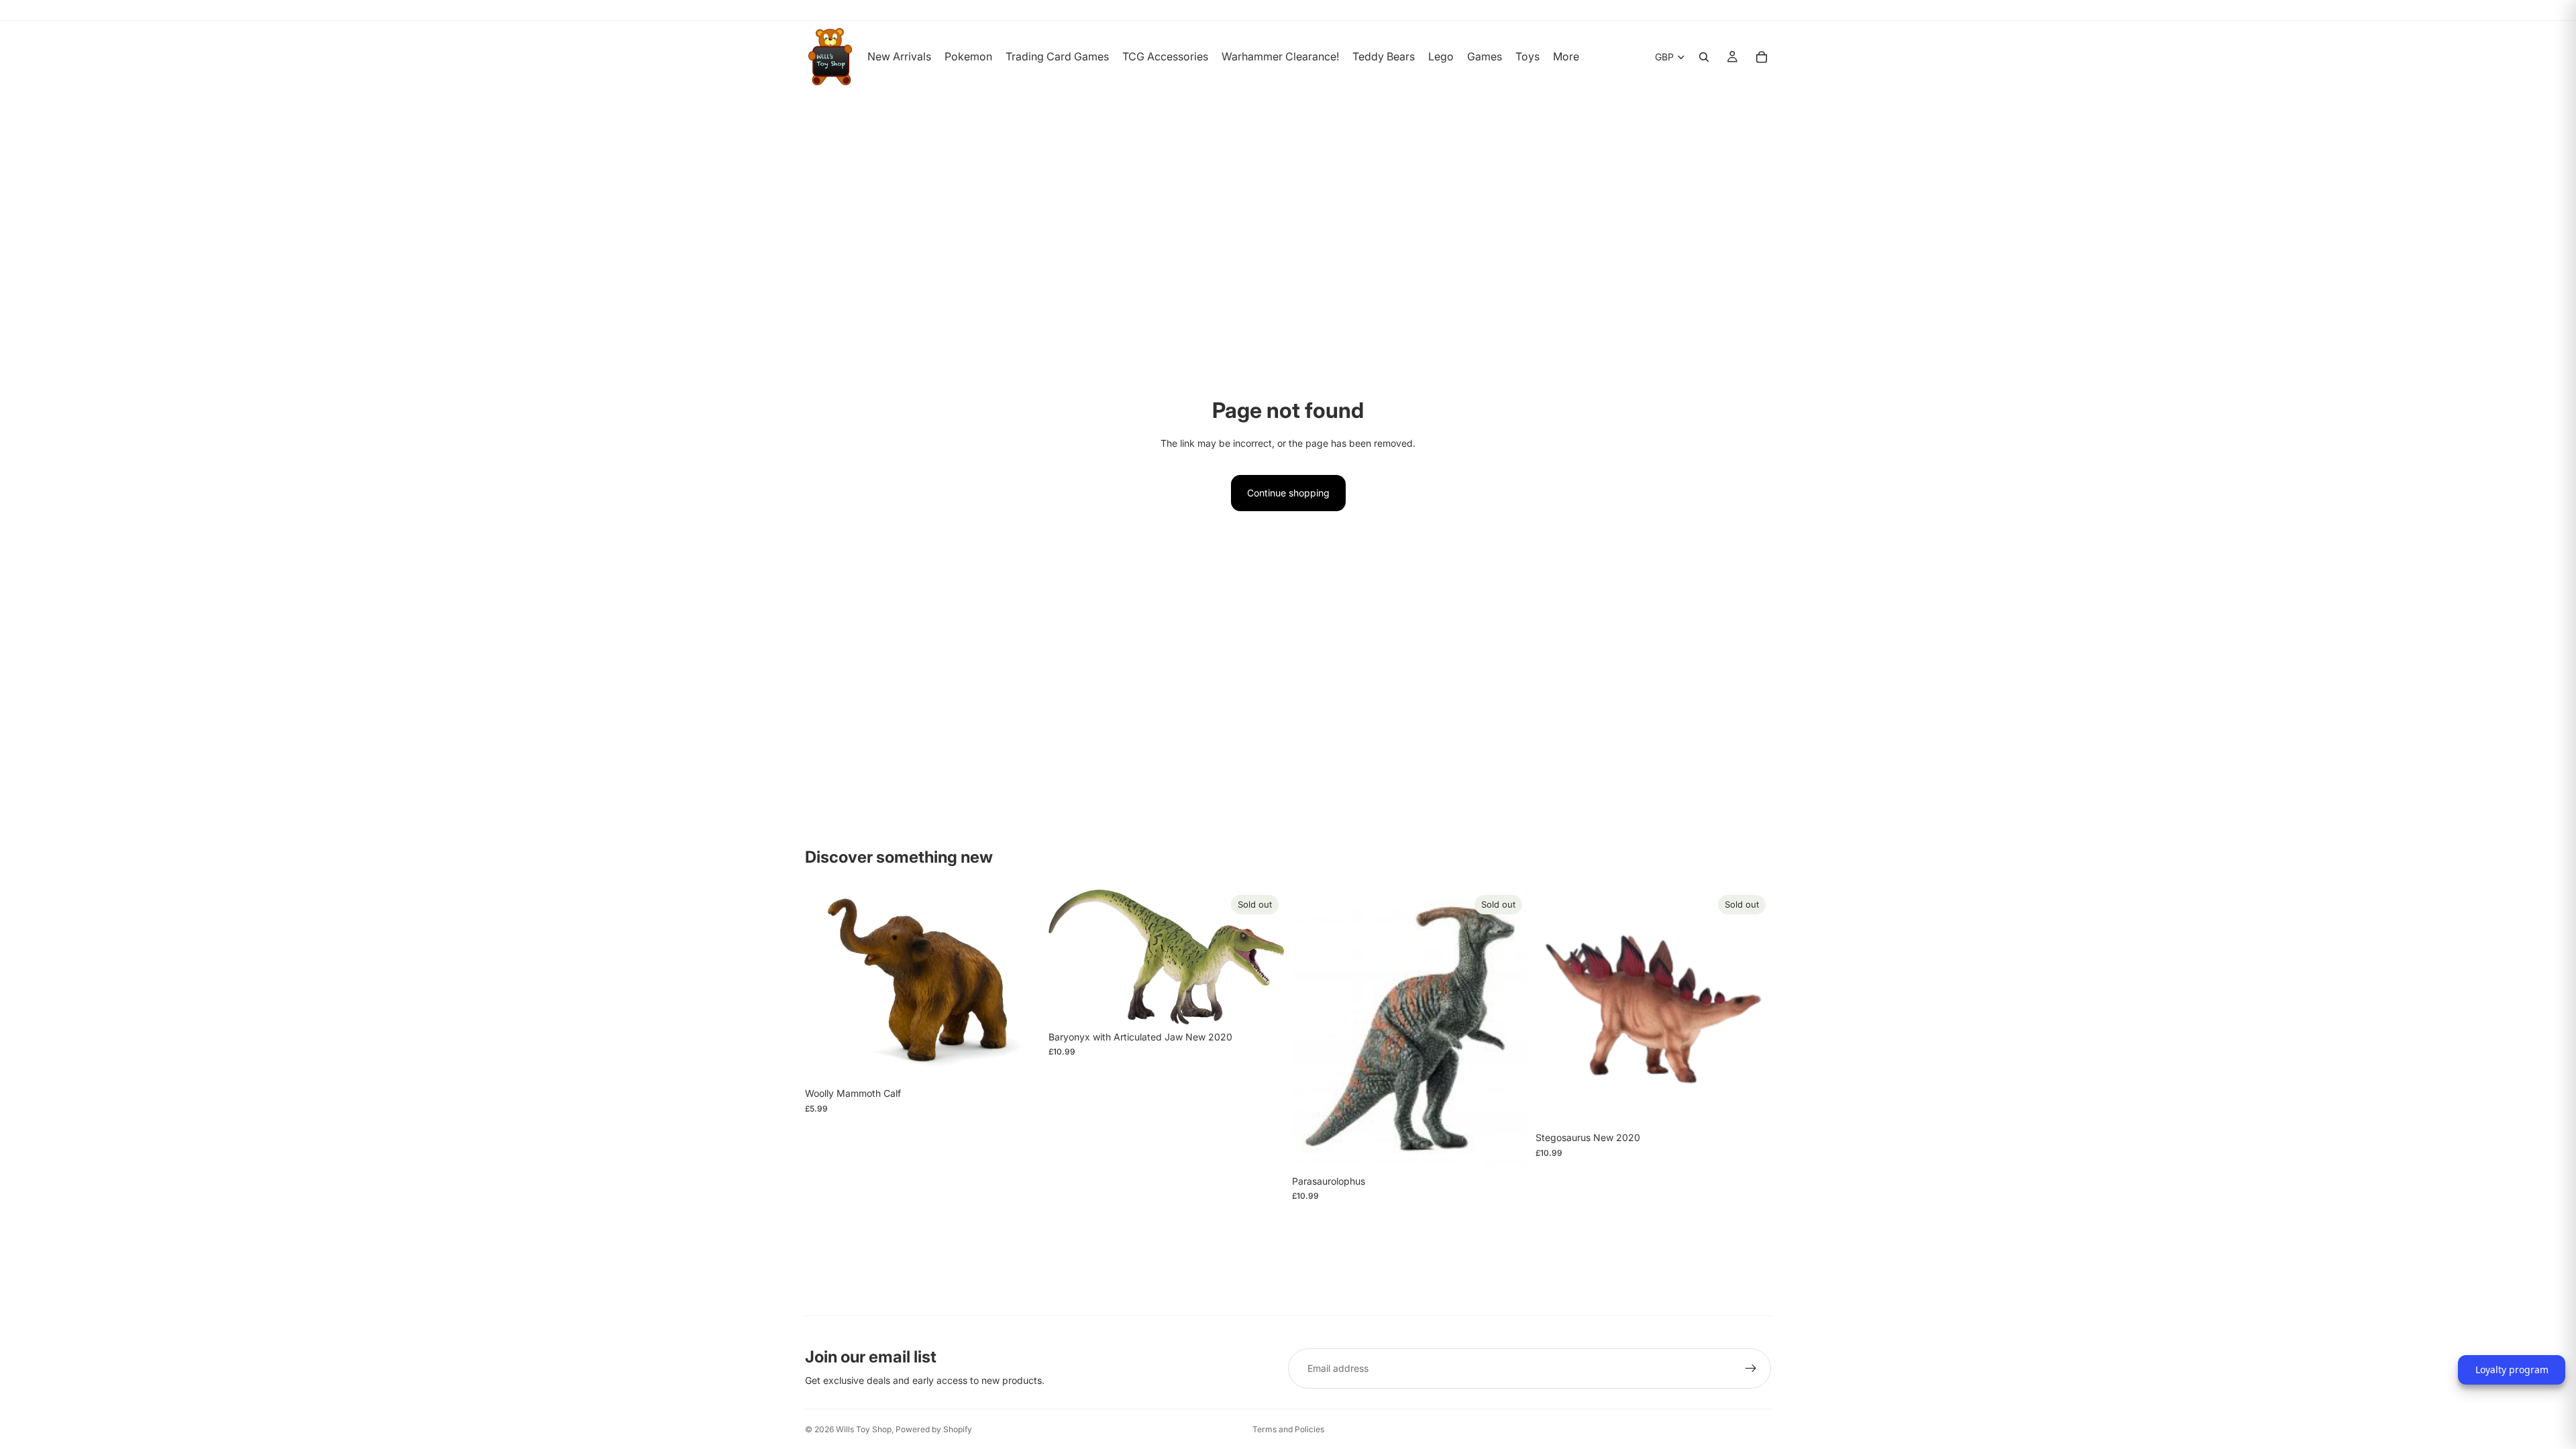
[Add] (1020, 1060)
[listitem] (1566, 57)
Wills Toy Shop (864, 1429)
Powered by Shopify (934, 1429)
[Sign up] (1751, 1368)
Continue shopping (1288, 493)
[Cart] (1762, 57)
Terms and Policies (1288, 1429)
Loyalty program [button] (2512, 1370)
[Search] (1704, 57)
